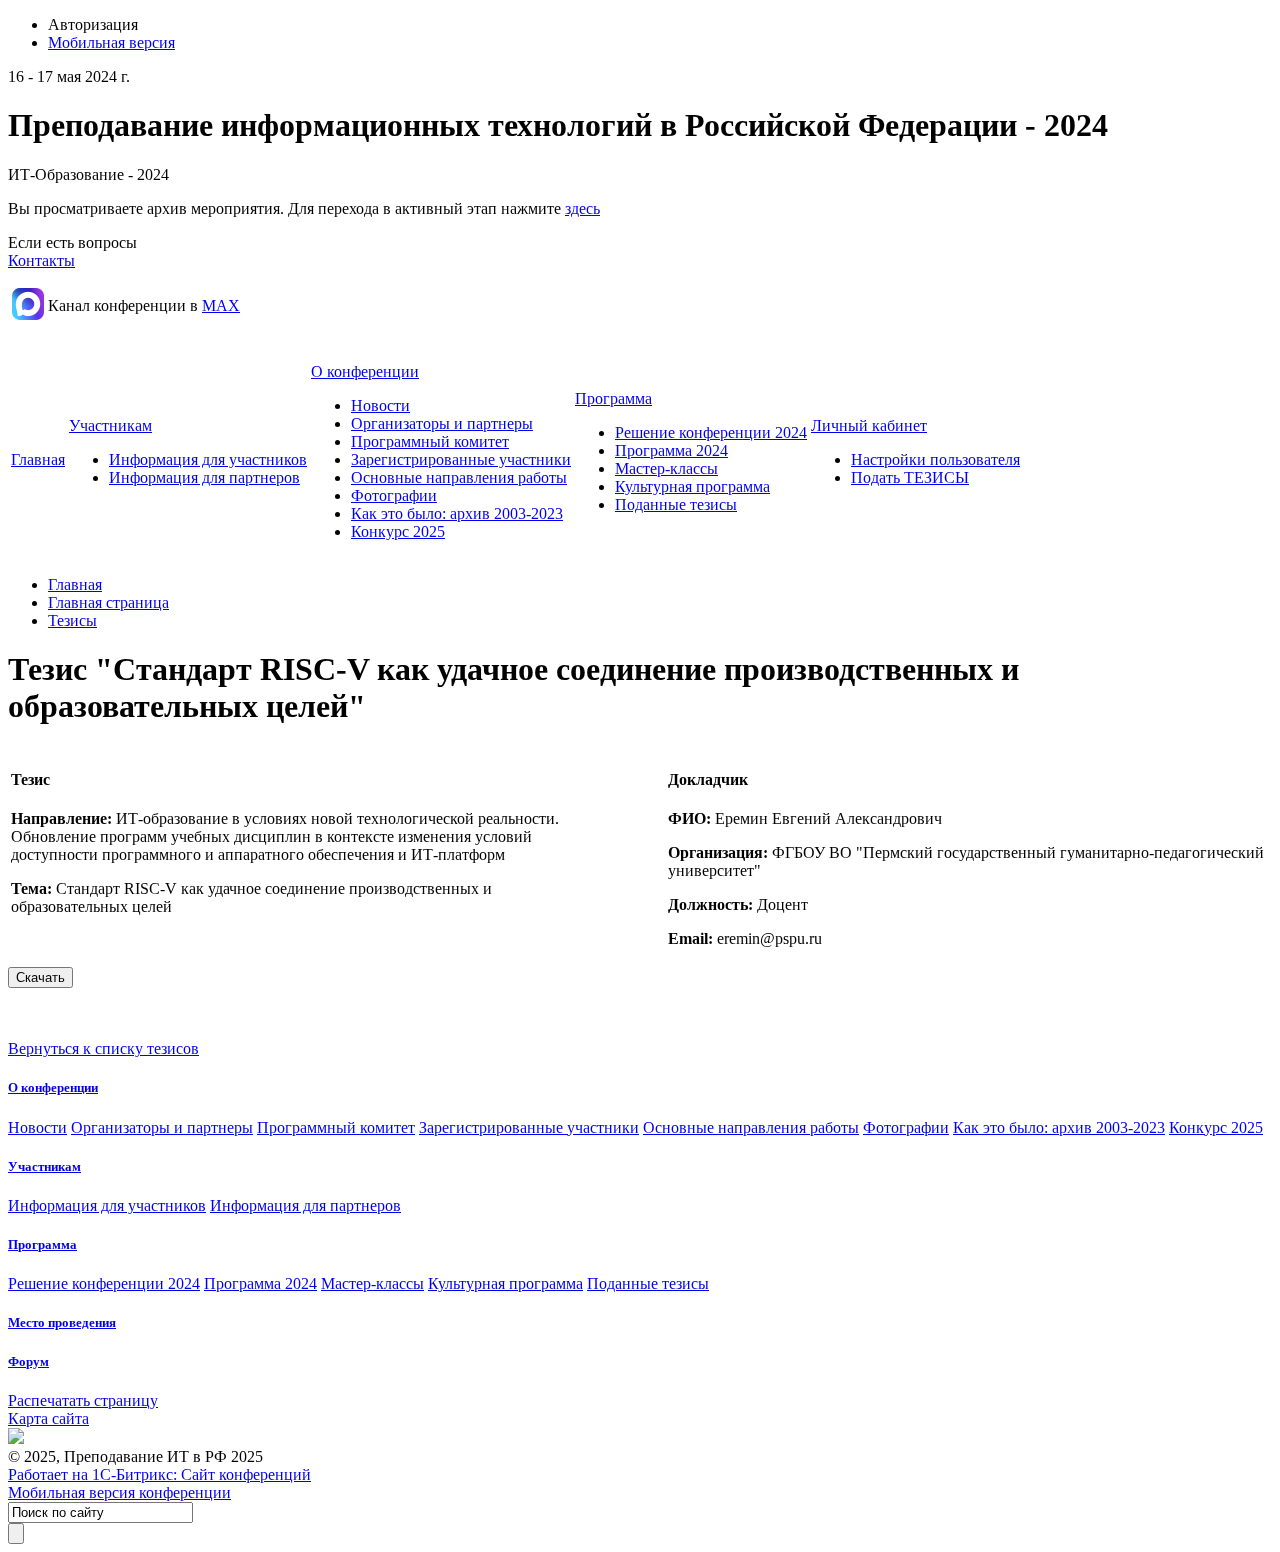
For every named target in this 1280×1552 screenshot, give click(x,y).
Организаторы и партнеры (442, 423)
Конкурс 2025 (398, 531)
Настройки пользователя (935, 459)
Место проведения (62, 1322)
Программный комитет (430, 441)
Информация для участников (208, 459)
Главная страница (108, 602)
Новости (380, 405)
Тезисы (72, 620)
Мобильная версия (111, 42)
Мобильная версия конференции (119, 1492)
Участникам (110, 425)
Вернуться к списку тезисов (103, 1048)
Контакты (41, 260)
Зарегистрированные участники (461, 459)
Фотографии (394, 495)
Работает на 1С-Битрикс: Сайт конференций (159, 1474)
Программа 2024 (671, 450)
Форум (28, 1361)
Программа (613, 398)
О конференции (365, 371)
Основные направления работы (459, 477)
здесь (582, 208)
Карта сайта (48, 1418)
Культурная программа (692, 486)
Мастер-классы (666, 468)
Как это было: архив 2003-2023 (457, 513)
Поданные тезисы (676, 504)
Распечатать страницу (83, 1400)
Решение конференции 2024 (711, 432)
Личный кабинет (869, 425)
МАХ (221, 305)
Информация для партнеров (204, 477)
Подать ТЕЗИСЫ (910, 477)
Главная (38, 459)
